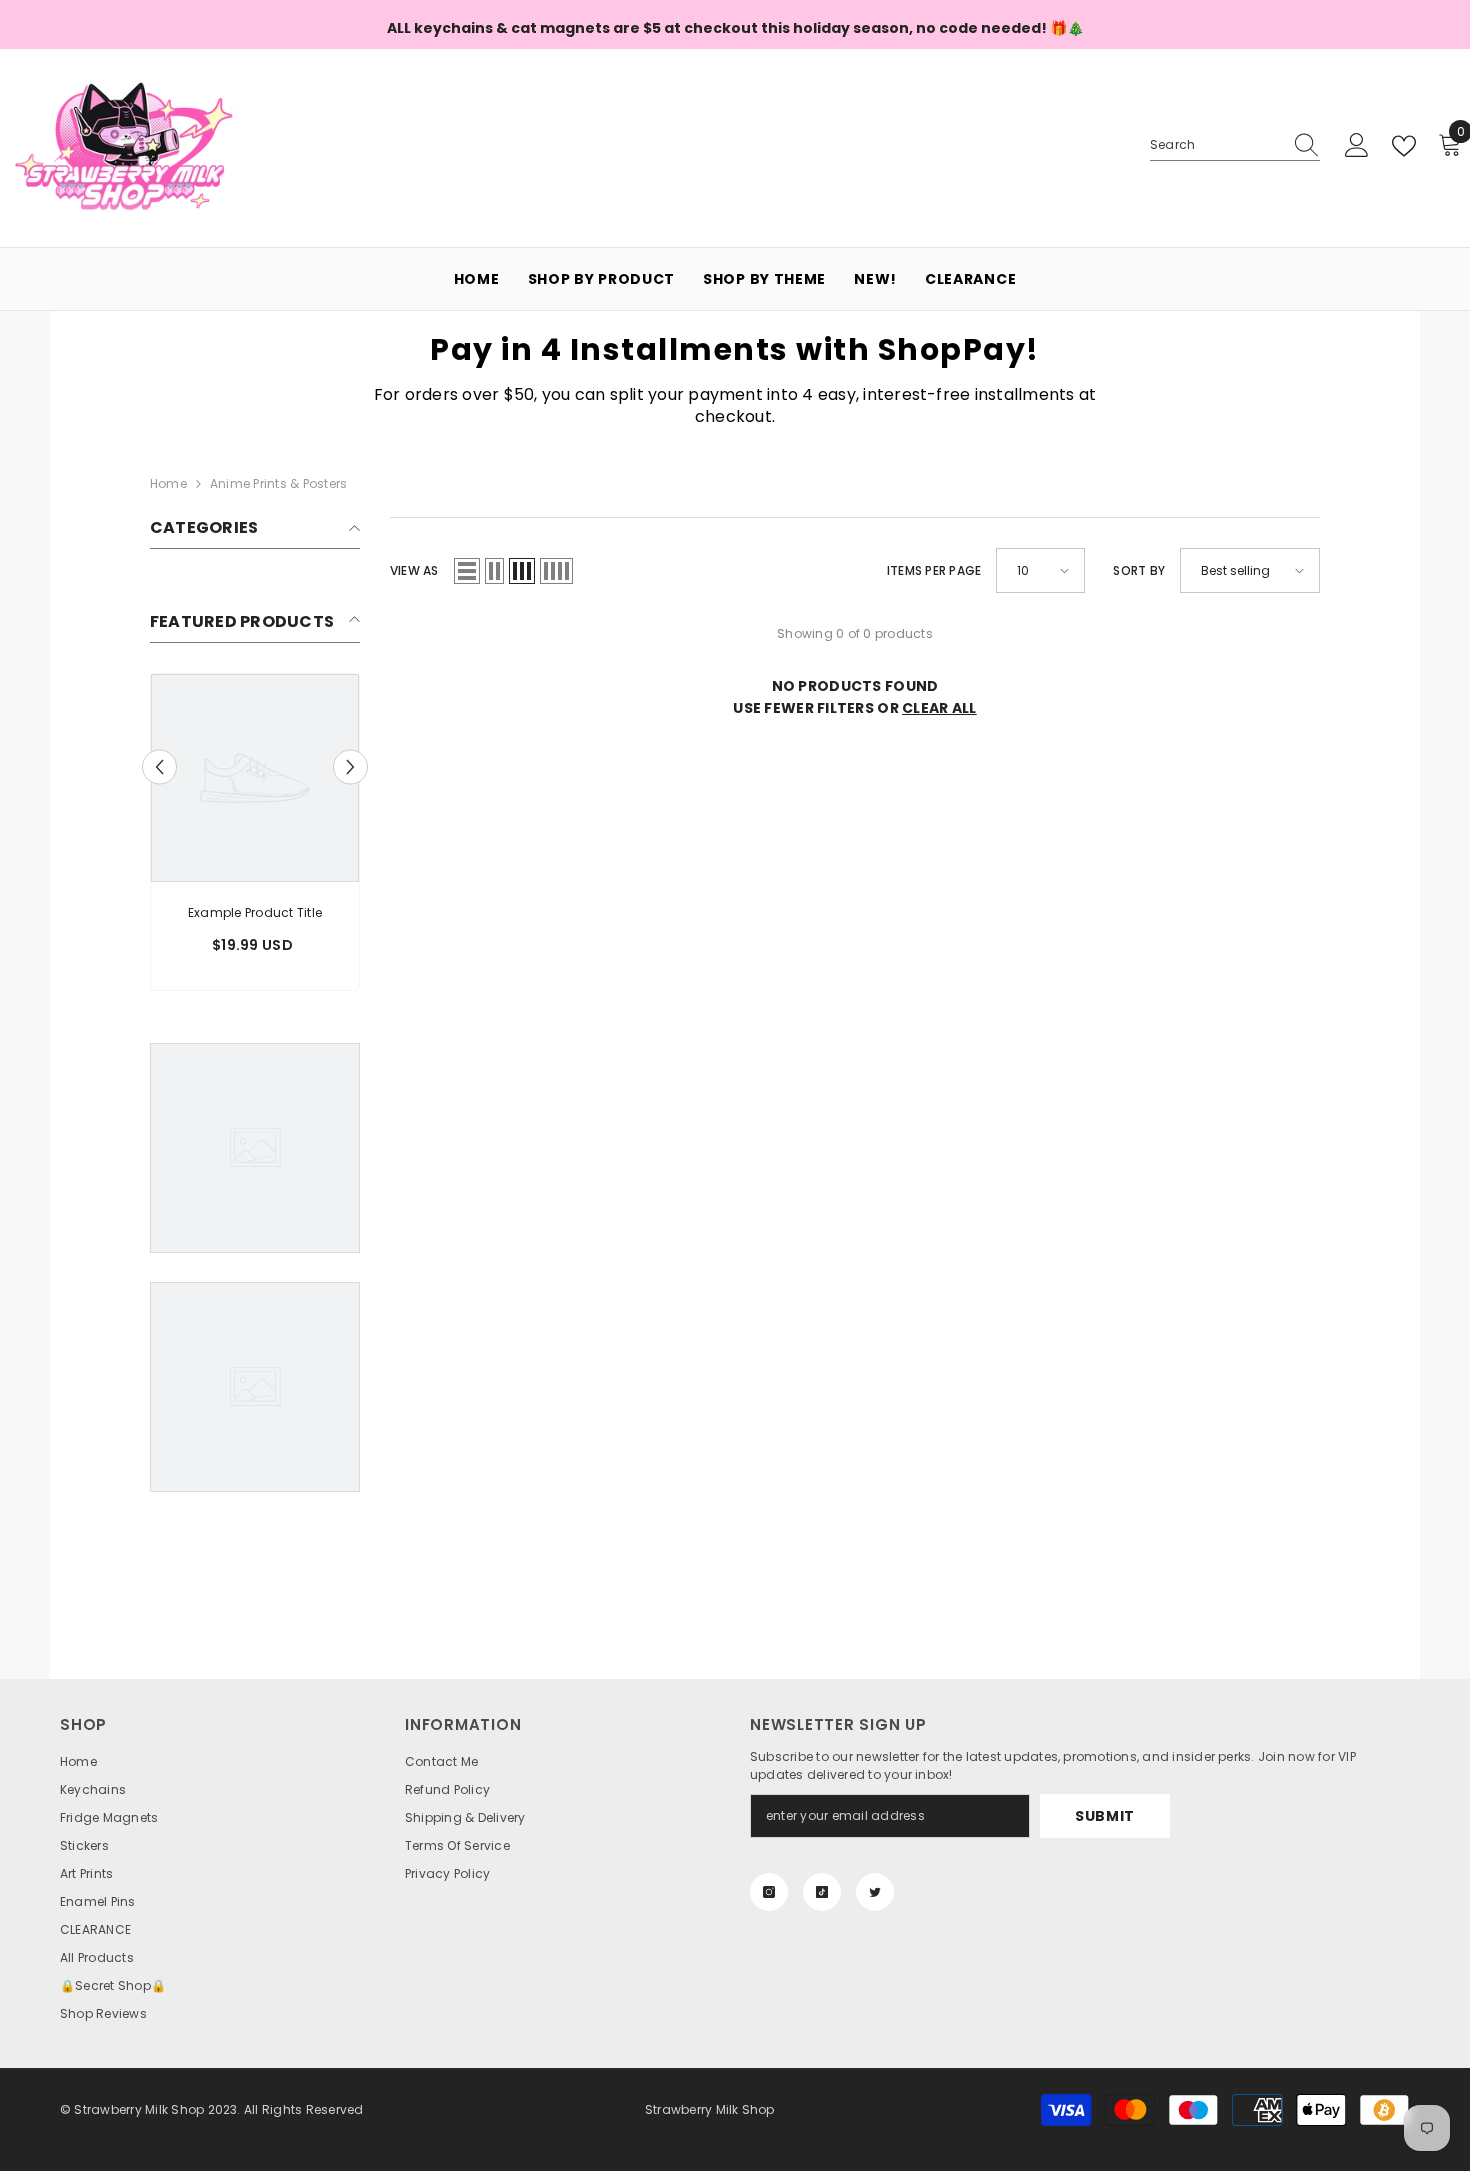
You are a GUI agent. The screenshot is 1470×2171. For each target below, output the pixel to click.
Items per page (934, 570)
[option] (255, 837)
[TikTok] (822, 1892)
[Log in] (1357, 146)
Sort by (1139, 570)
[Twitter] (875, 1892)
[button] (159, 767)
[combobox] (1216, 145)
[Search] (1235, 145)
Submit (1105, 1816)
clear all (939, 708)
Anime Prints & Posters (278, 483)
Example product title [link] (255, 912)
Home (168, 483)
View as (414, 570)
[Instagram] (769, 1892)
